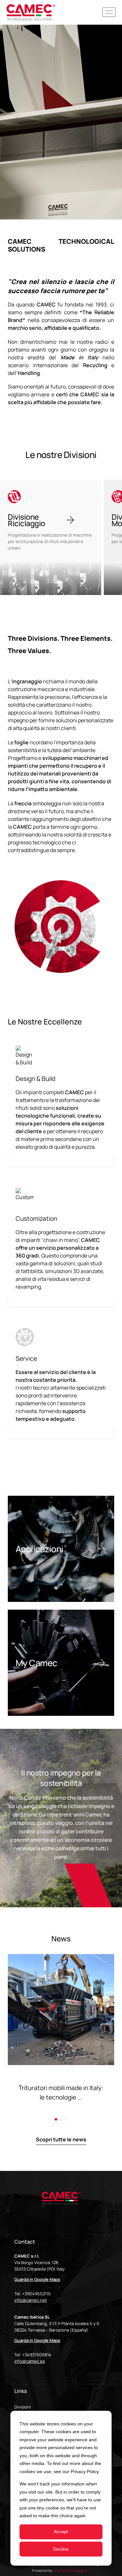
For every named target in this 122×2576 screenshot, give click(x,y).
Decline (61, 2549)
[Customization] (61, 1248)
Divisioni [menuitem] (23, 2407)
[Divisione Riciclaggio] (51, 538)
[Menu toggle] (109, 12)
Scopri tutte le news (61, 2139)
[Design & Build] (61, 1106)
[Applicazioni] (61, 1549)
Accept (61, 2532)
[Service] (61, 1384)
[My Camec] (61, 1663)
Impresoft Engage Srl (72, 2570)
